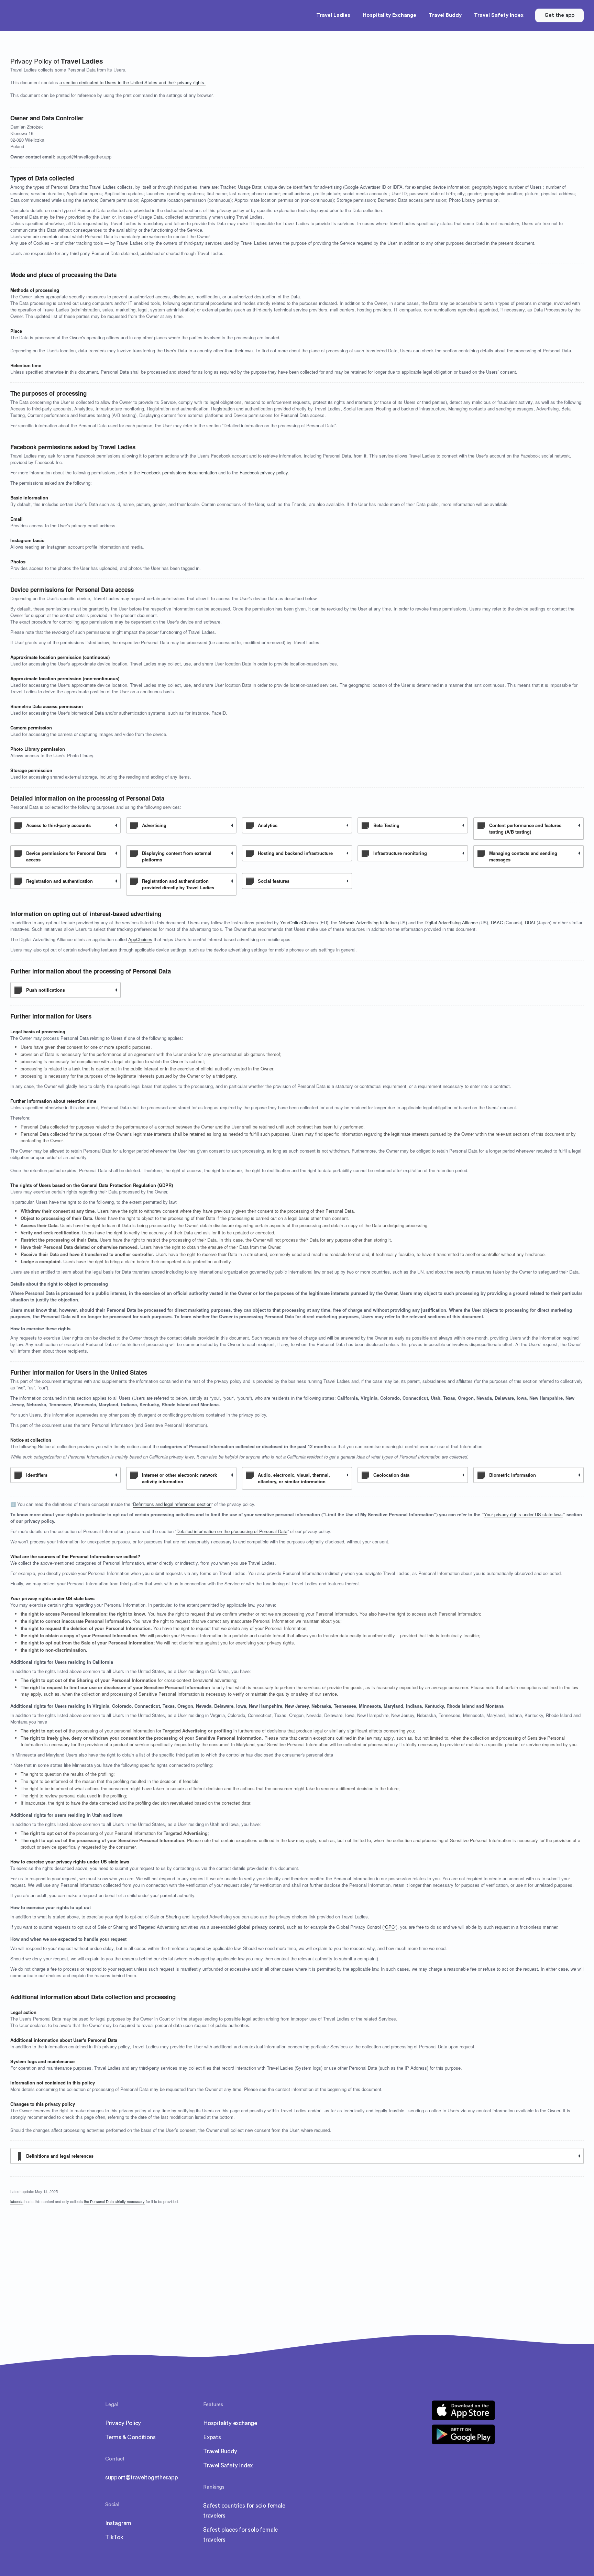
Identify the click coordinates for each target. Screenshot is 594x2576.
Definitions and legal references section (172, 1504)
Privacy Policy (123, 2423)
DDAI (530, 922)
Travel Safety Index (228, 2465)
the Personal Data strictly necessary (114, 2201)
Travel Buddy (220, 2451)
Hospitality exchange (230, 2423)
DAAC (497, 922)
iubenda (17, 2201)
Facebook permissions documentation (179, 472)
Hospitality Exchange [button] (389, 15)
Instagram (118, 2523)
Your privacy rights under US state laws (523, 1514)
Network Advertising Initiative (368, 922)
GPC (390, 1927)
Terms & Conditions (130, 2437)
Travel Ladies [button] (333, 15)
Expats (212, 2437)
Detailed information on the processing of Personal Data (232, 1531)
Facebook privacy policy (264, 472)
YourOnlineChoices (299, 922)
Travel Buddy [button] (445, 15)
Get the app (559, 15)
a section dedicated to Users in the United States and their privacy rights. (133, 82)
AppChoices (140, 939)
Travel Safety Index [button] (499, 15)
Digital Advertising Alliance (451, 922)
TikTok (114, 2537)
